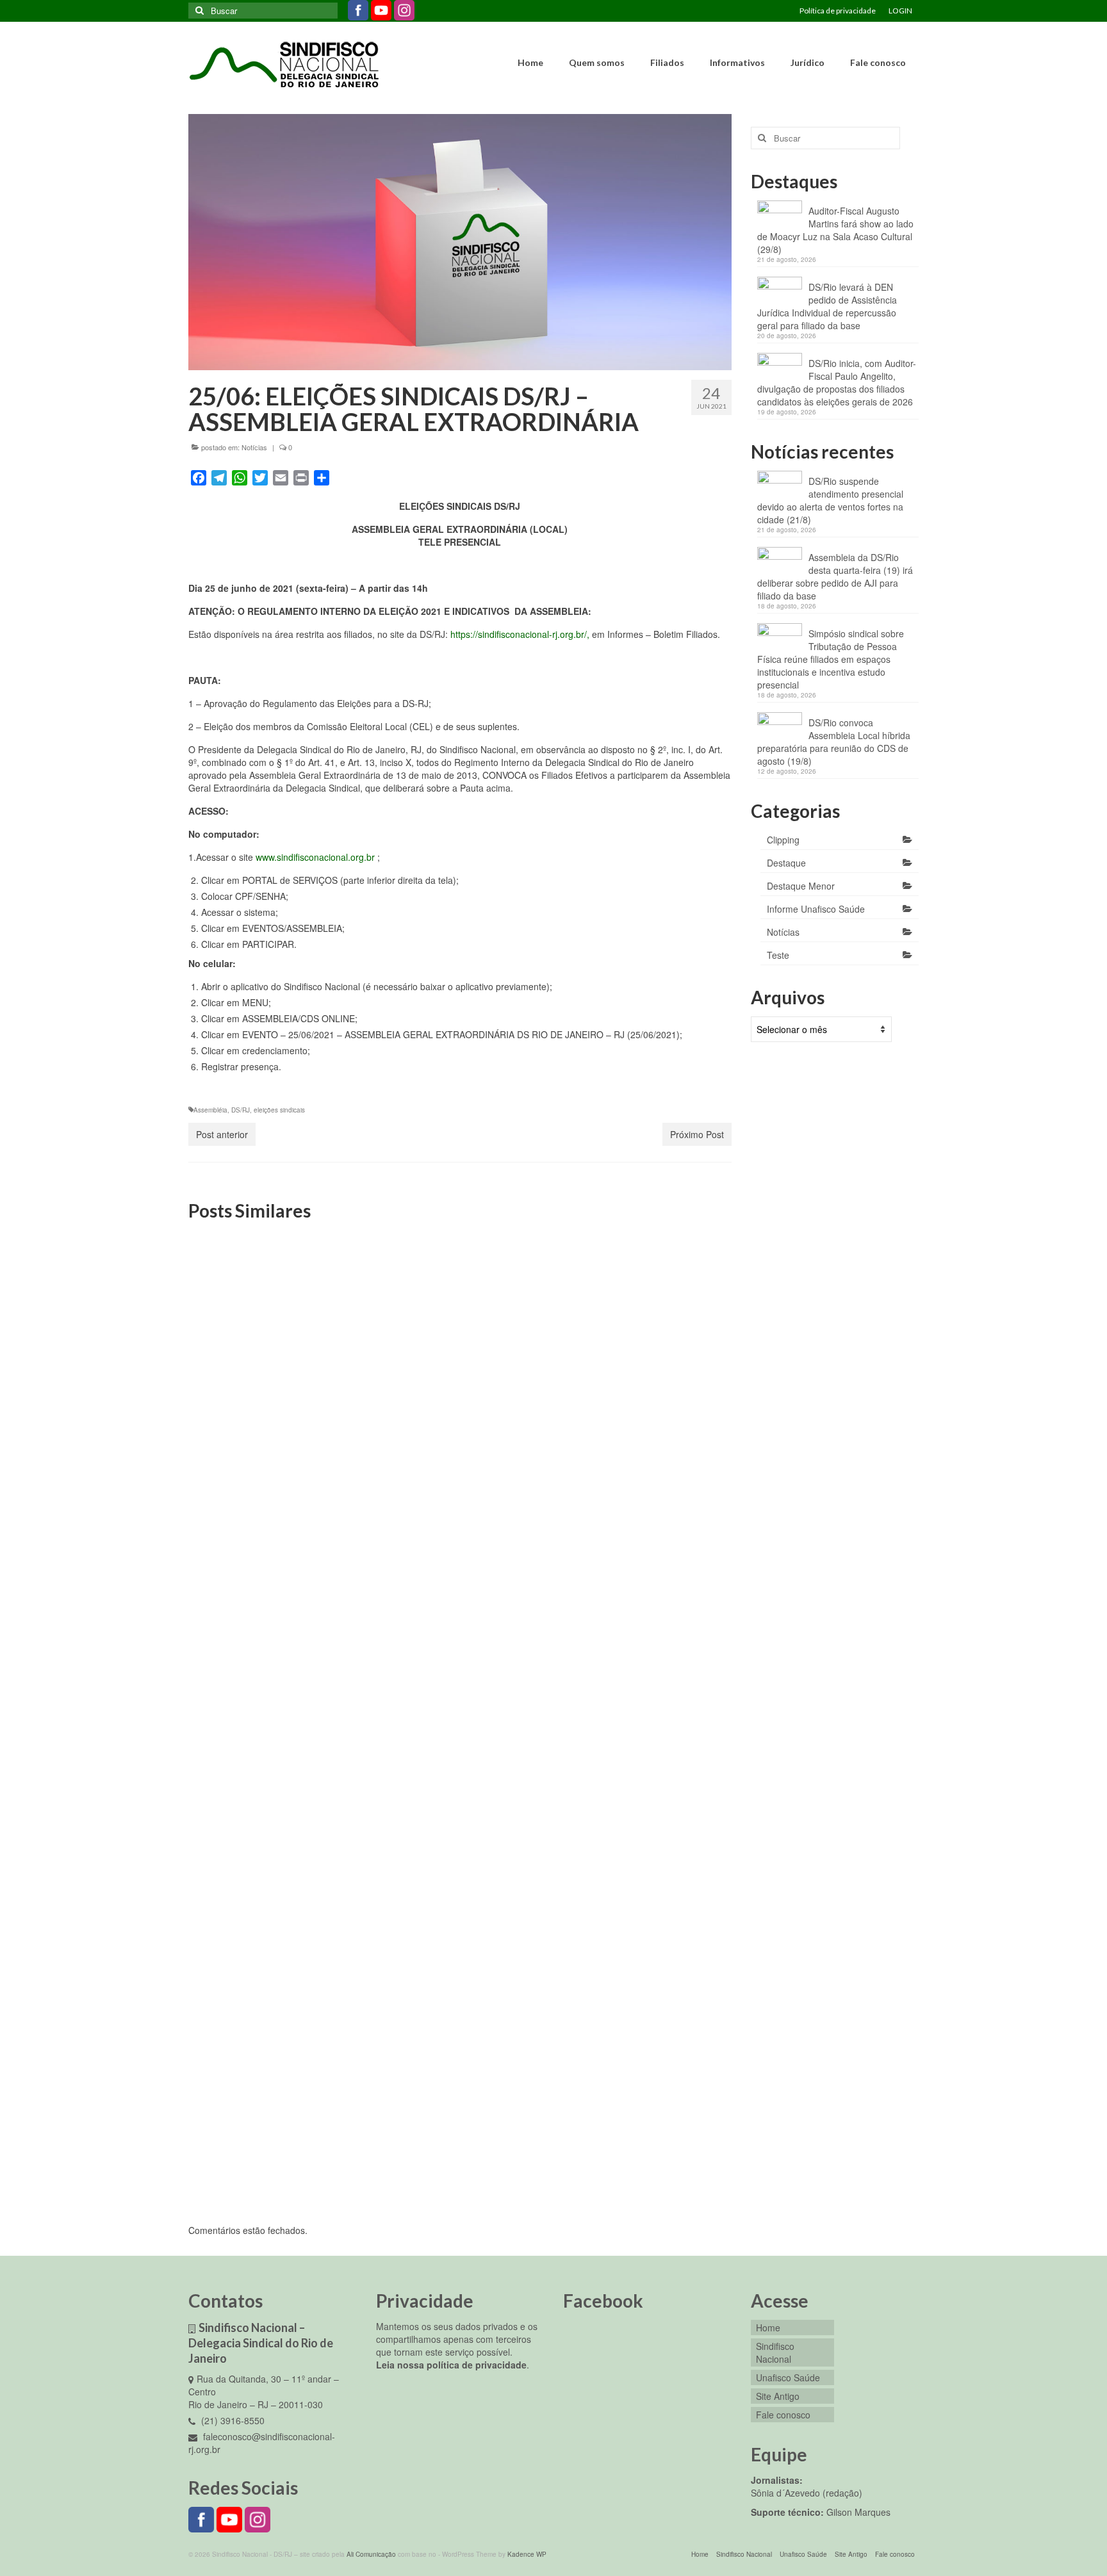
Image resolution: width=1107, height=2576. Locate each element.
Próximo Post (697, 1134)
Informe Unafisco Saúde (816, 909)
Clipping (783, 840)
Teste (778, 955)
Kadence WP (527, 2554)
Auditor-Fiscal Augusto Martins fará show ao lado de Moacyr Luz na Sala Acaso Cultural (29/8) (835, 230)
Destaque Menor (801, 886)
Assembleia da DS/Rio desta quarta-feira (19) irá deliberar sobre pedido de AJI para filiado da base (835, 576)
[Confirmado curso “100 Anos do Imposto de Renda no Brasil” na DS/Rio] (275, 1966)
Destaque (786, 863)
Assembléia (210, 1110)
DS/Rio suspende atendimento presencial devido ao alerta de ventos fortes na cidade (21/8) (830, 500)
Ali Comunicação (371, 2554)
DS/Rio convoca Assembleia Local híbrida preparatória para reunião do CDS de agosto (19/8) (834, 742)
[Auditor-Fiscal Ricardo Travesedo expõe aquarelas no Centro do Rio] (645, 1316)
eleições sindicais (279, 1110)
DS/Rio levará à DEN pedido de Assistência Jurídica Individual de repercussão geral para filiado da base (827, 306)
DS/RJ (241, 1110)
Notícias (254, 447)
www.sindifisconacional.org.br (315, 857)
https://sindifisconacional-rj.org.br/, (521, 634)
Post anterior (222, 1134)
